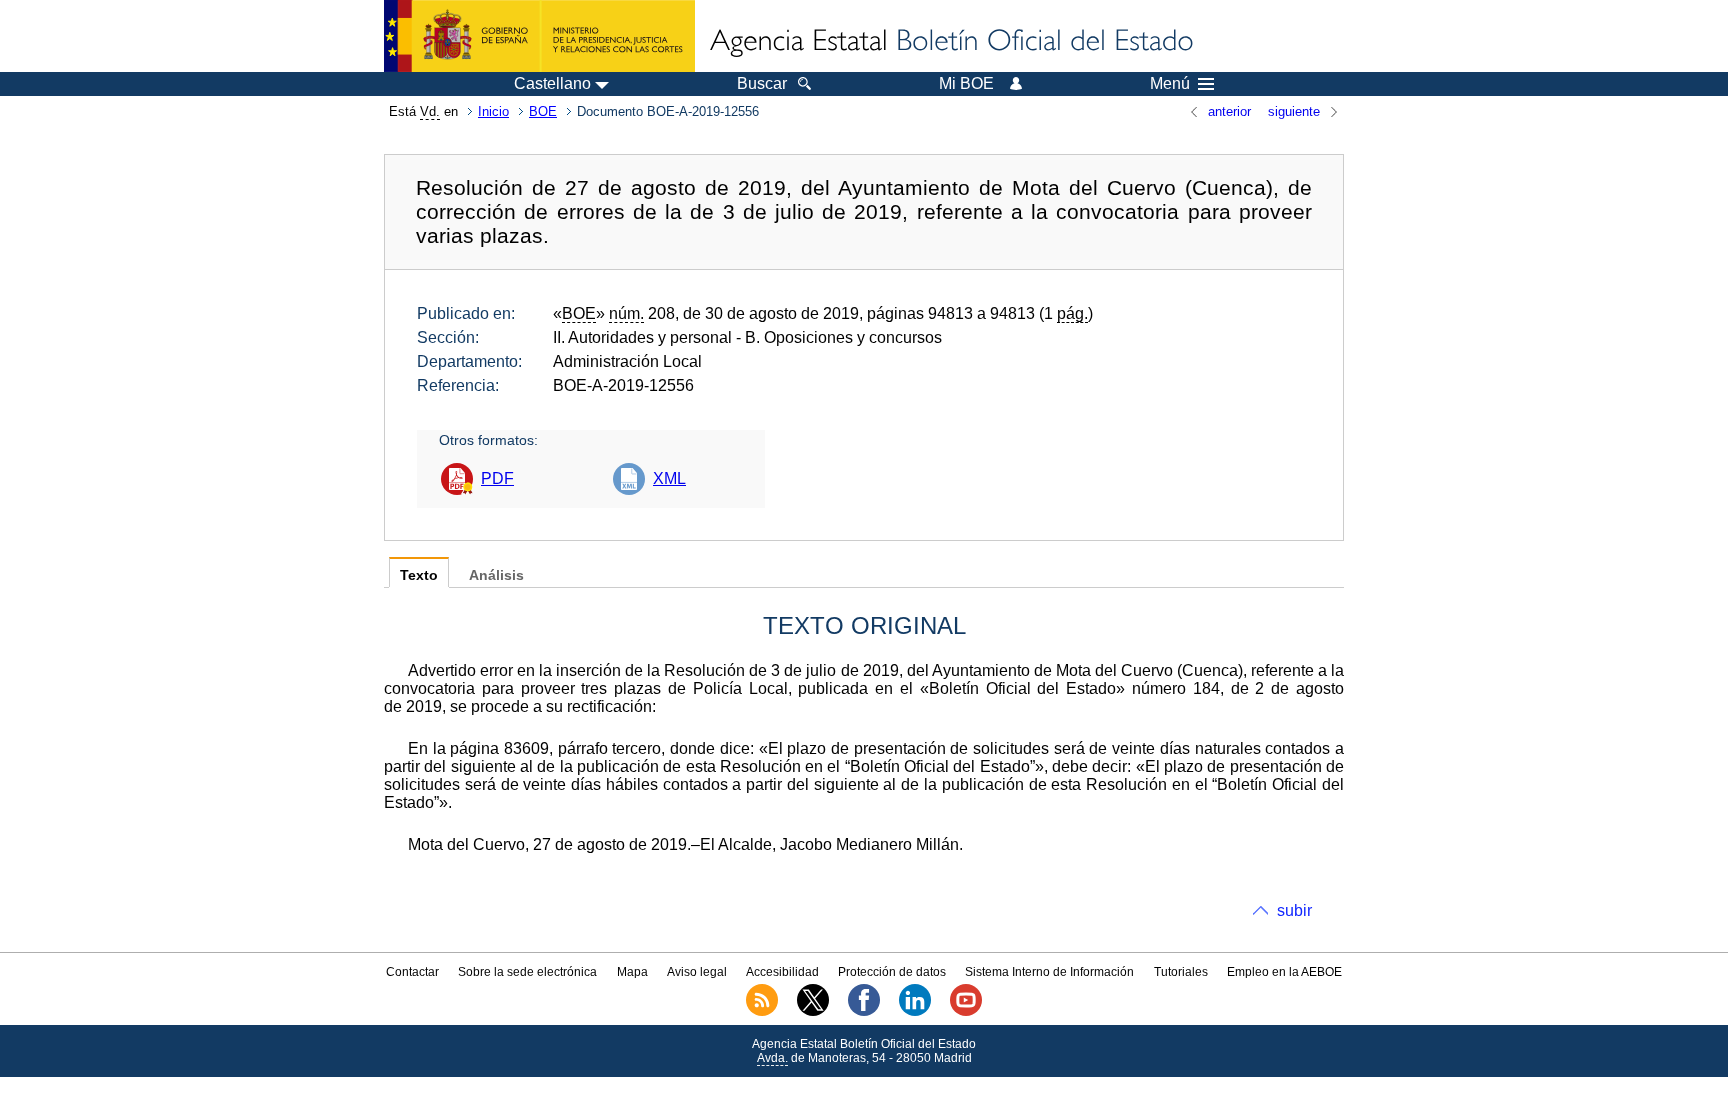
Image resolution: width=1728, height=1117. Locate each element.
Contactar (412, 972)
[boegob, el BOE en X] (813, 1012)
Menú (1170, 84)
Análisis (496, 575)
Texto (419, 575)
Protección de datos (892, 972)
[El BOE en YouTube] (966, 1012)
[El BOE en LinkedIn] (915, 1012)
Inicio (493, 111)
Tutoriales (1181, 972)
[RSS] (762, 1012)
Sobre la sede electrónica (527, 972)
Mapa (632, 972)
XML (669, 478)
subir (1294, 910)
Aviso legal (697, 972)
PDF (497, 478)
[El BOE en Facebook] (864, 1012)
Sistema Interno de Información (1049, 972)
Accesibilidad (782, 972)
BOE (543, 111)
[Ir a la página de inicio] (950, 42)
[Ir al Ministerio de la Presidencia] (539, 36)
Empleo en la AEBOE (1284, 972)
